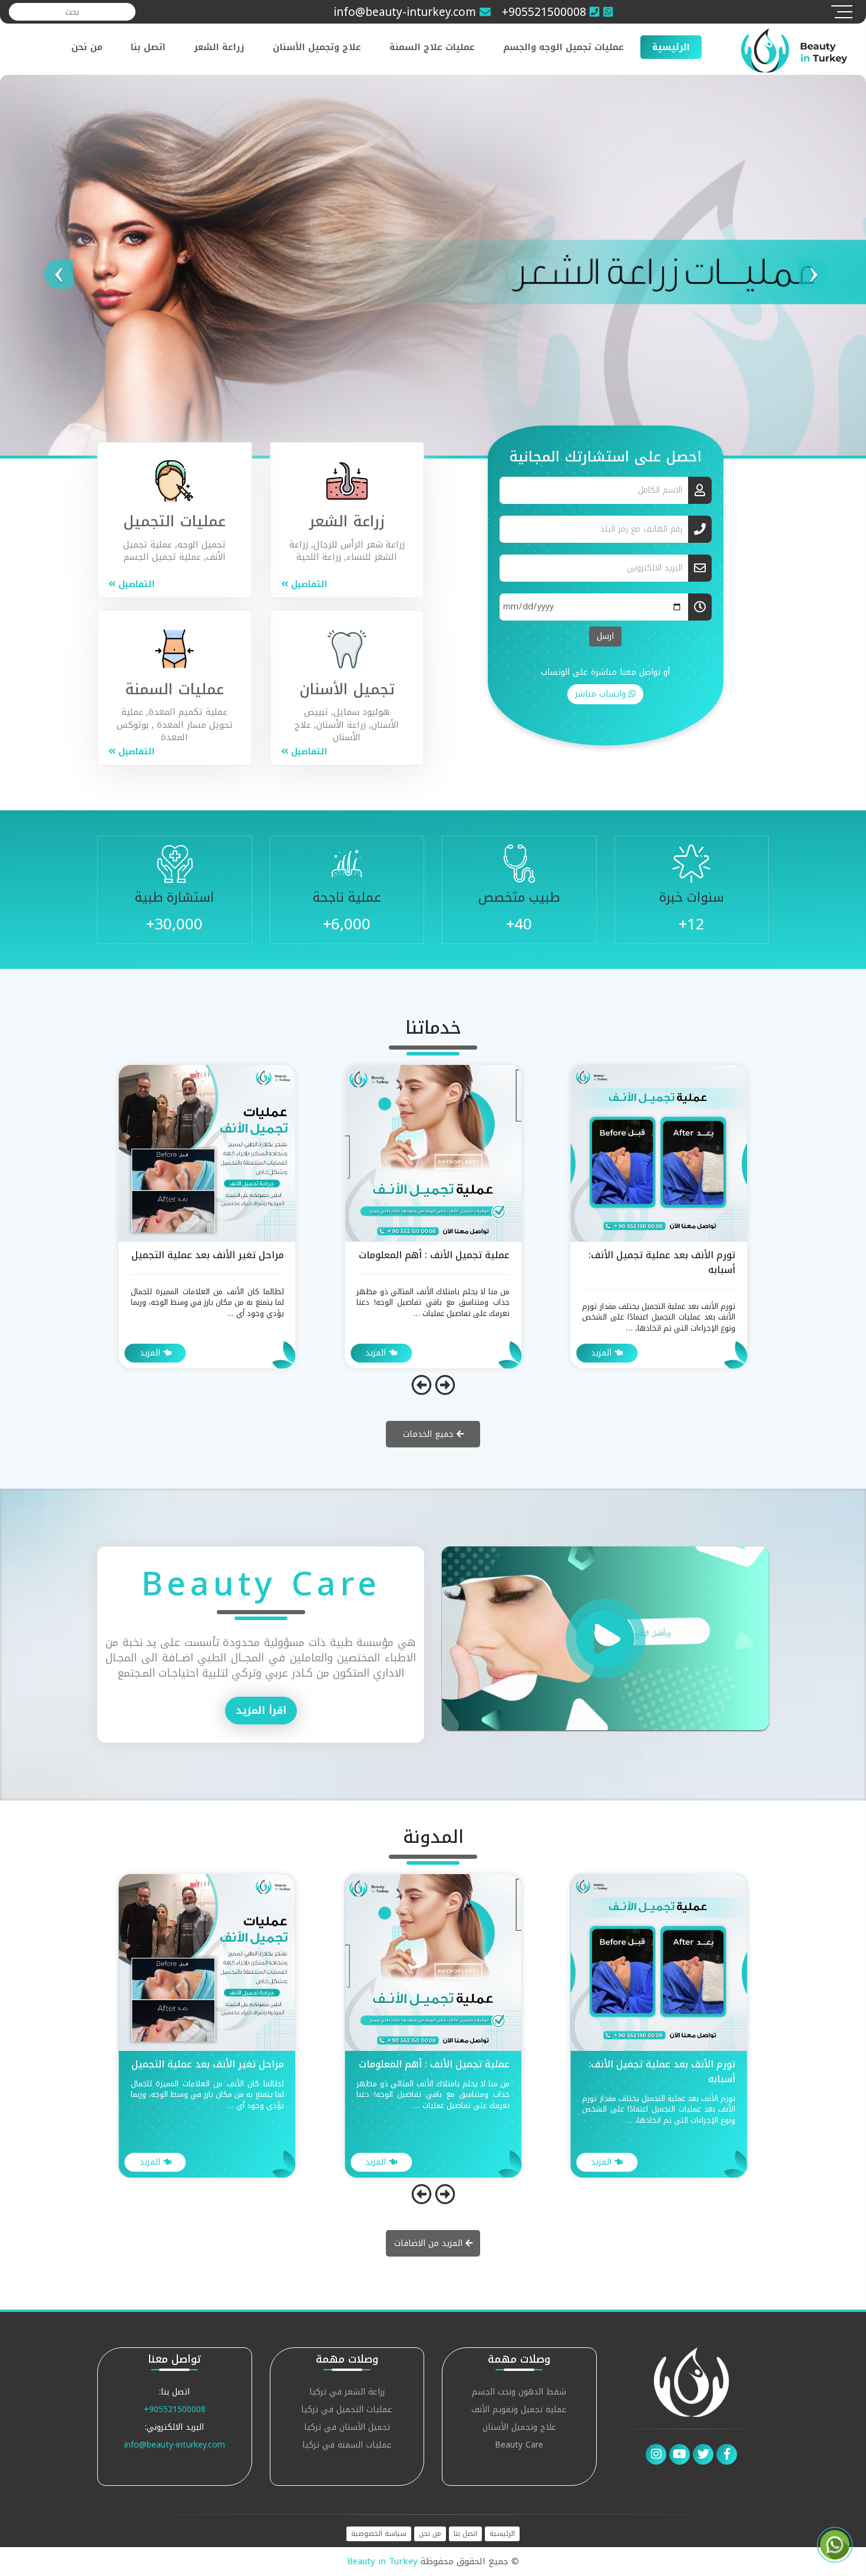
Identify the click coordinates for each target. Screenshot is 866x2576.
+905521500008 (175, 2410)
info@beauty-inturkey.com (175, 2445)
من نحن (87, 47)
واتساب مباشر (602, 694)
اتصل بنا (148, 47)
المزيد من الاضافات (430, 2243)
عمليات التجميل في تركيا (347, 2411)
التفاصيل (308, 584)
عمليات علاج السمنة (432, 47)
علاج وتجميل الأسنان (317, 47)
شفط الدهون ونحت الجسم (519, 2393)
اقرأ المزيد (261, 1710)
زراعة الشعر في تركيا (347, 2393)
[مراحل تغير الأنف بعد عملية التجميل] (433, 1152)
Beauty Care (519, 2446)
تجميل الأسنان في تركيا (347, 2428)
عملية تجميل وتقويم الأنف (519, 2411)
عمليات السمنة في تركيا (347, 2446)
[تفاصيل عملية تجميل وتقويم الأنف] (207, 1152)
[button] (65, 265)
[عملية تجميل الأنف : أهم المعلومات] (659, 1152)
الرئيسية (671, 47)
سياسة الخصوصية (379, 2534)
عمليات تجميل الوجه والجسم (563, 47)
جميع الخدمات (430, 1434)
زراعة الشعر (219, 47)
